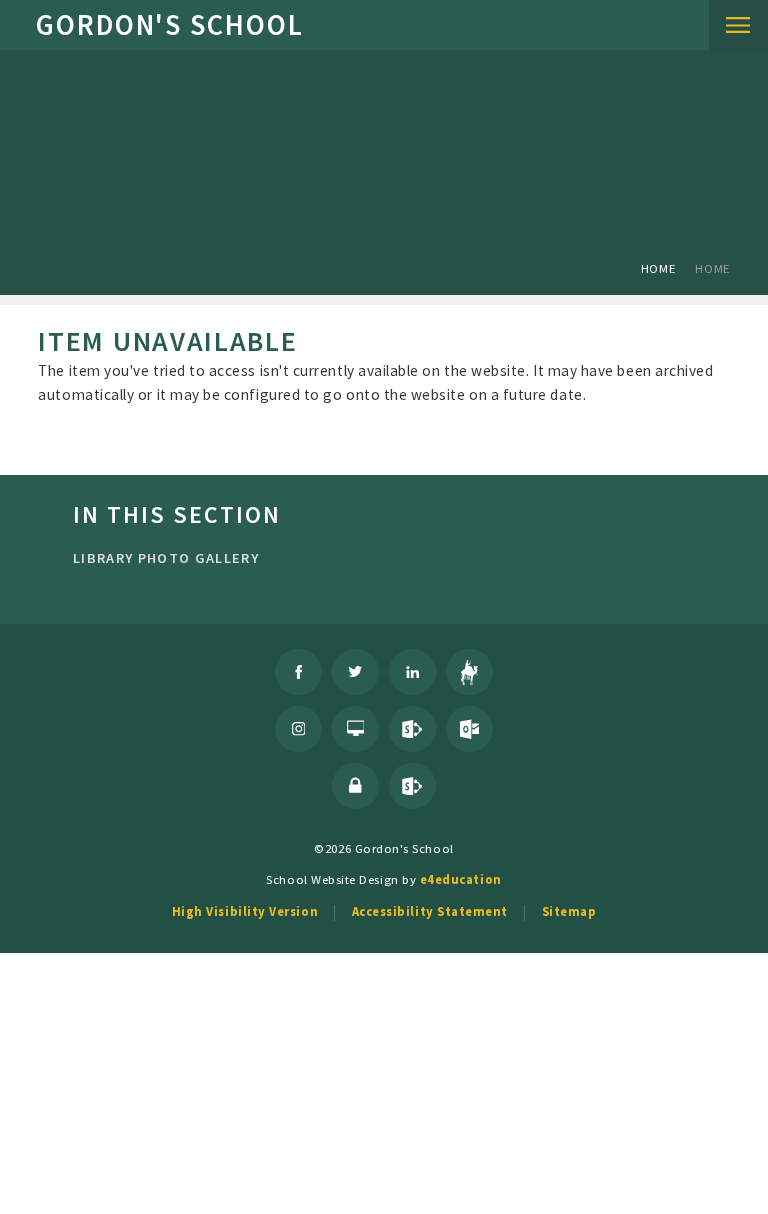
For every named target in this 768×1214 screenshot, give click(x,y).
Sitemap (569, 911)
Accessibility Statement (430, 911)
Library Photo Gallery (166, 558)
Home (658, 268)
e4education (461, 879)
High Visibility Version (245, 911)
